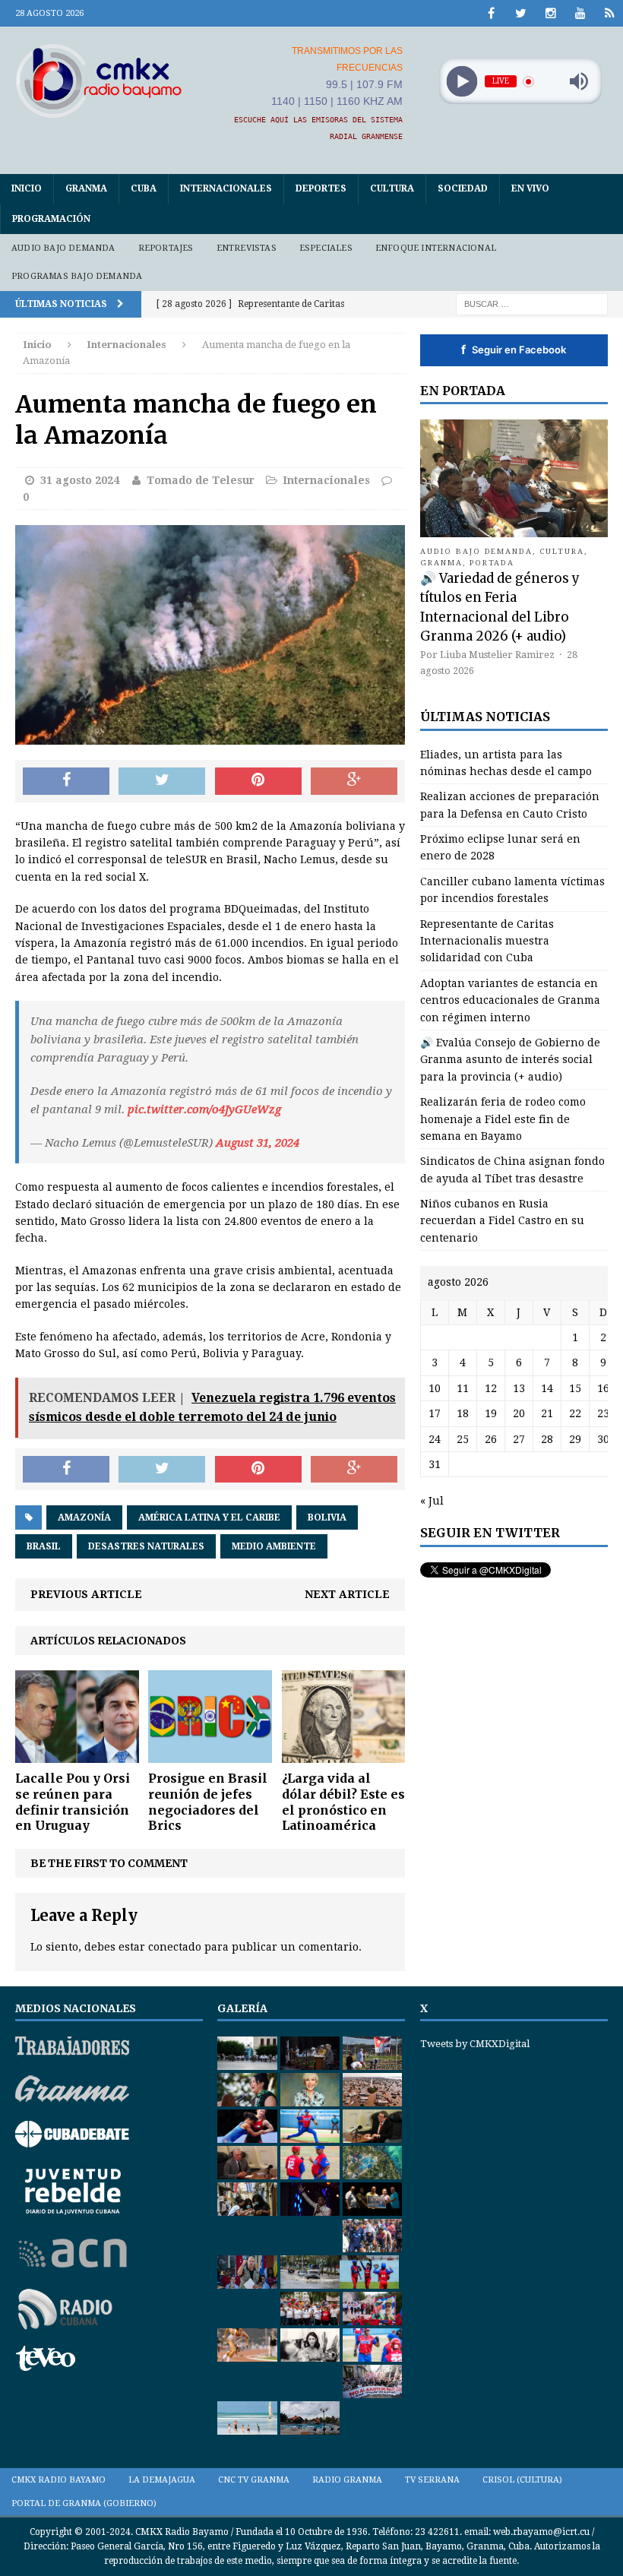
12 (491, 1388)
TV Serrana (432, 2480)
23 (603, 1413)
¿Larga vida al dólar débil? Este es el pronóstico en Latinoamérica (343, 1802)
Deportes (321, 188)
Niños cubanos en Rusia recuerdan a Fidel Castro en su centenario (502, 1221)
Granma (86, 188)
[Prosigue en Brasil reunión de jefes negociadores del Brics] (210, 1755)
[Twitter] (521, 13)
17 (435, 1413)
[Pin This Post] (258, 781)
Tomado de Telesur (201, 480)
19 (491, 1413)
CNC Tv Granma (254, 2480)
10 (435, 1388)
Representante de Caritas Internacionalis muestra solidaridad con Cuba (487, 941)
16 (603, 1388)
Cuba (144, 188)
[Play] (462, 82)
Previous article (86, 1594)
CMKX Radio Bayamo (59, 2480)
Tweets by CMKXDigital (475, 2044)
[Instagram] (550, 13)
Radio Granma (347, 2480)
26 (491, 1439)
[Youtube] (580, 13)
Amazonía (84, 1517)
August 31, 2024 (258, 1143)
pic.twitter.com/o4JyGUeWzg (204, 1109)
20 (519, 1413)
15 (575, 1388)
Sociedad (463, 188)
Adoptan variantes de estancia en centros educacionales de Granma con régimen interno (510, 1000)
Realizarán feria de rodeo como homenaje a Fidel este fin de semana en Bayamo (503, 1119)
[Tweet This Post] (162, 781)
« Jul (432, 1501)
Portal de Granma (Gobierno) (84, 2503)
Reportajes (166, 248)
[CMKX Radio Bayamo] (99, 81)
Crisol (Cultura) (522, 2480)
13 (519, 1388)
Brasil (44, 1546)
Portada (492, 563)
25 (463, 1439)
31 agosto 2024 (80, 480)
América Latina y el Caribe (209, 1517)
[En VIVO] (610, 13)
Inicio (27, 188)
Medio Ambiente (274, 1546)
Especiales (326, 248)
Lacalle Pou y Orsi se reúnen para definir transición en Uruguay (73, 1802)
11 (463, 1388)
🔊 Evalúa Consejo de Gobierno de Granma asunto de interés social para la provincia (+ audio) (510, 1060)
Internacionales (226, 188)
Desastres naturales (146, 1546)
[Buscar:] (532, 303)
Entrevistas (247, 248)
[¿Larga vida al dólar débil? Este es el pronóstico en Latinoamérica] (344, 1755)
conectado (175, 1947)
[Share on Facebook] (66, 781)
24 (435, 1439)
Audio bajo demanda (63, 248)
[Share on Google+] (354, 781)
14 (547, 1388)
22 (575, 1413)
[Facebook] (491, 13)
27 (519, 1439)
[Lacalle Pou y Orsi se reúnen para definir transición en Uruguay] (77, 1755)
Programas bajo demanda (77, 276)
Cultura (392, 188)
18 (463, 1413)
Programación (51, 219)
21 (547, 1413)
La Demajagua (162, 2480)
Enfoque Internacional (436, 248)
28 (547, 1439)
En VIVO (530, 188)
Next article (347, 1594)
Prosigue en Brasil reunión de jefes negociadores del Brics (208, 1802)
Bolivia (327, 1517)
